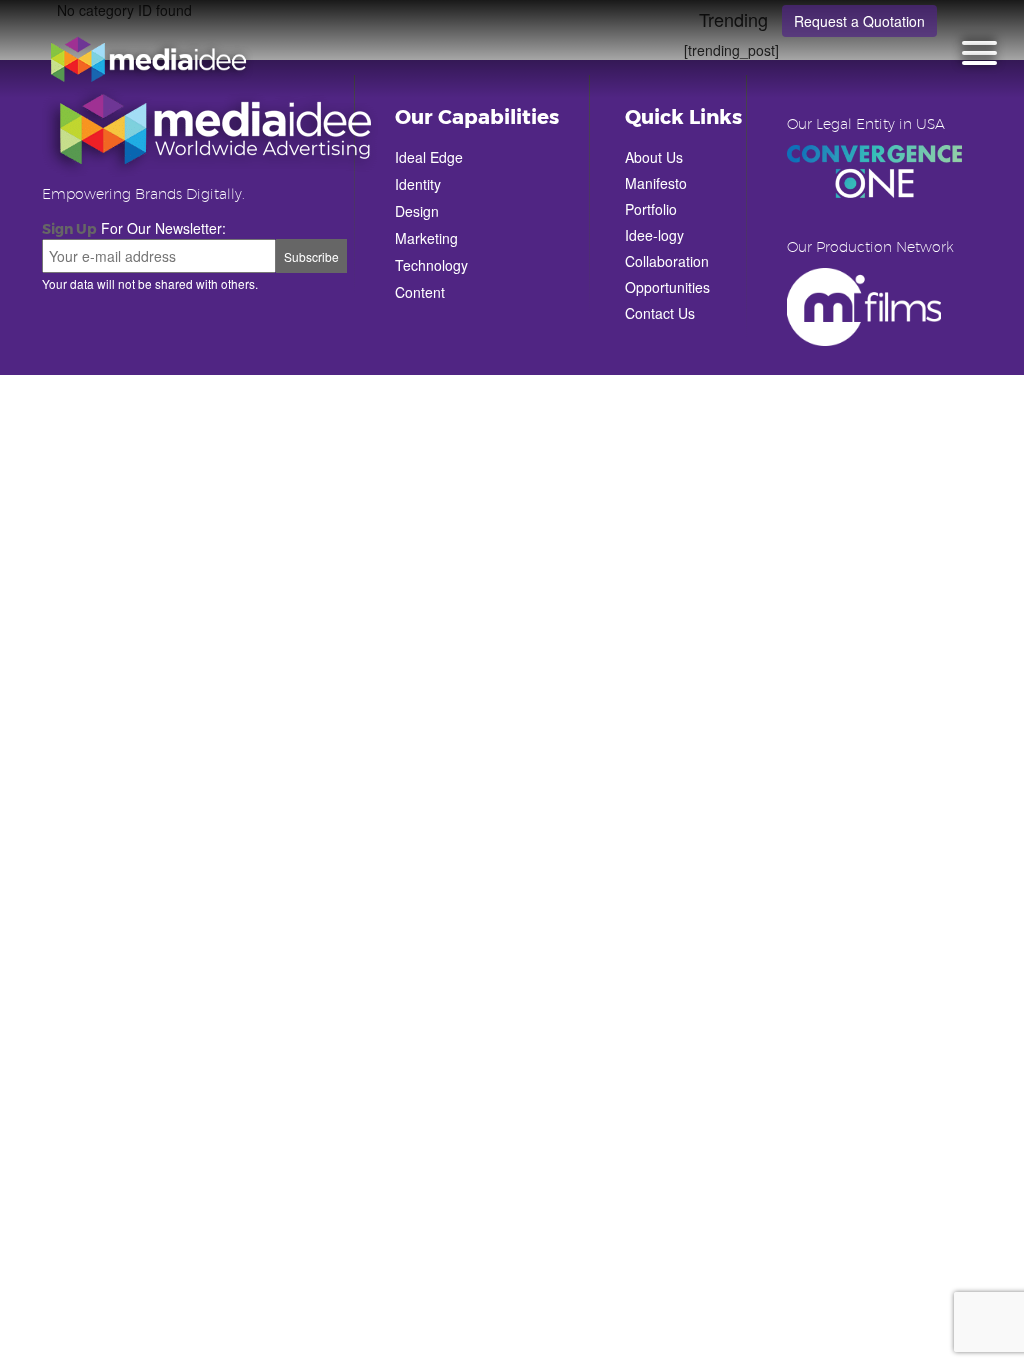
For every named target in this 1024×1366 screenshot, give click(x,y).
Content (420, 292)
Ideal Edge (429, 157)
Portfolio (651, 209)
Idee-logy (654, 235)
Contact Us (660, 313)
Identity (418, 184)
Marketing (426, 238)
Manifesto (656, 183)
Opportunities (667, 287)
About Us (654, 157)
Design (417, 211)
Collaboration (667, 261)
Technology (431, 265)
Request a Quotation (859, 21)
